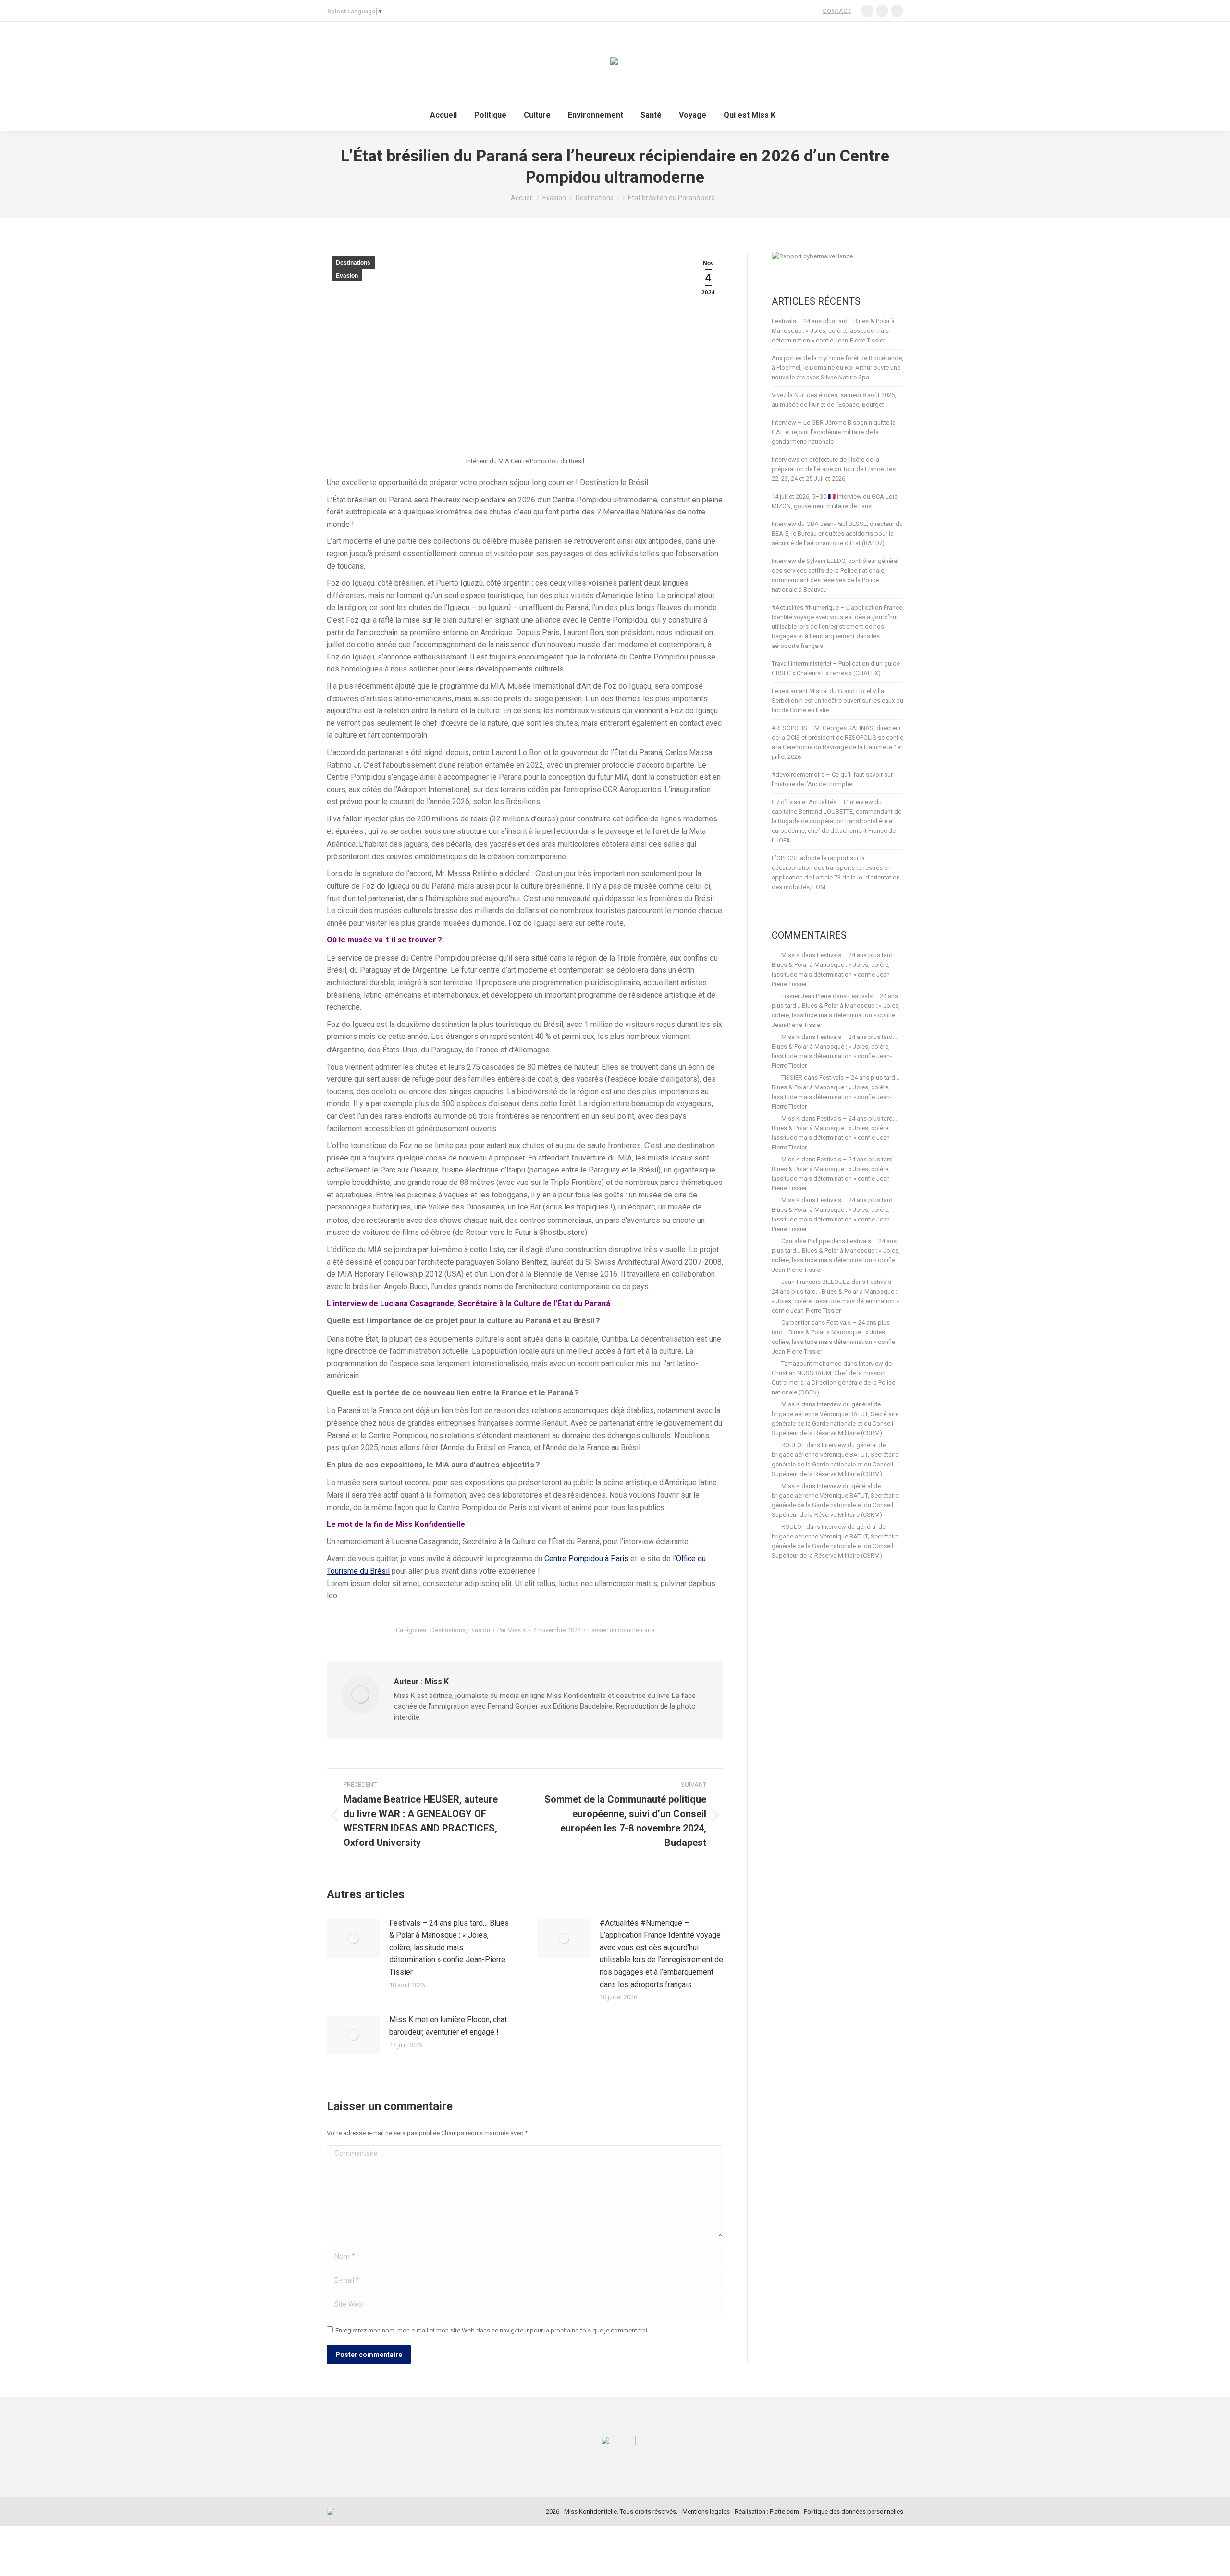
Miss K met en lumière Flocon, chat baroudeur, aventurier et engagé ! (448, 2026)
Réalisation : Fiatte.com (767, 2511)
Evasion (347, 276)
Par (512, 1630)
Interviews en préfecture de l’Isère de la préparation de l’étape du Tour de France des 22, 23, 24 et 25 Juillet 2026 (834, 469)
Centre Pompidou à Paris (586, 1558)
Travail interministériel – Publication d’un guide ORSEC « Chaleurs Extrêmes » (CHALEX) (836, 668)
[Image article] (353, 1939)
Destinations (353, 263)
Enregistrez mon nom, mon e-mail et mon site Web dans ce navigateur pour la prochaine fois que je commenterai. (492, 2330)
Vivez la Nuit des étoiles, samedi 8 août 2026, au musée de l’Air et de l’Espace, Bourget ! (834, 400)
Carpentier (795, 1323)
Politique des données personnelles (854, 2511)
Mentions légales (706, 2511)
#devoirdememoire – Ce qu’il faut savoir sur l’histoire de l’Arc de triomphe (832, 779)
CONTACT (837, 11)
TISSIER (792, 1078)
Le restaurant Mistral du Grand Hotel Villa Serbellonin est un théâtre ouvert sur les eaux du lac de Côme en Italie (837, 701)
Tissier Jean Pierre (806, 996)
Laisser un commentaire (621, 1630)
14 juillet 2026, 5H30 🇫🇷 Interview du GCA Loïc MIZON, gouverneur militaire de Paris (835, 501)
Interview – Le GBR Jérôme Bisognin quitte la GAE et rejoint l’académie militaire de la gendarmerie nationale (834, 432)
